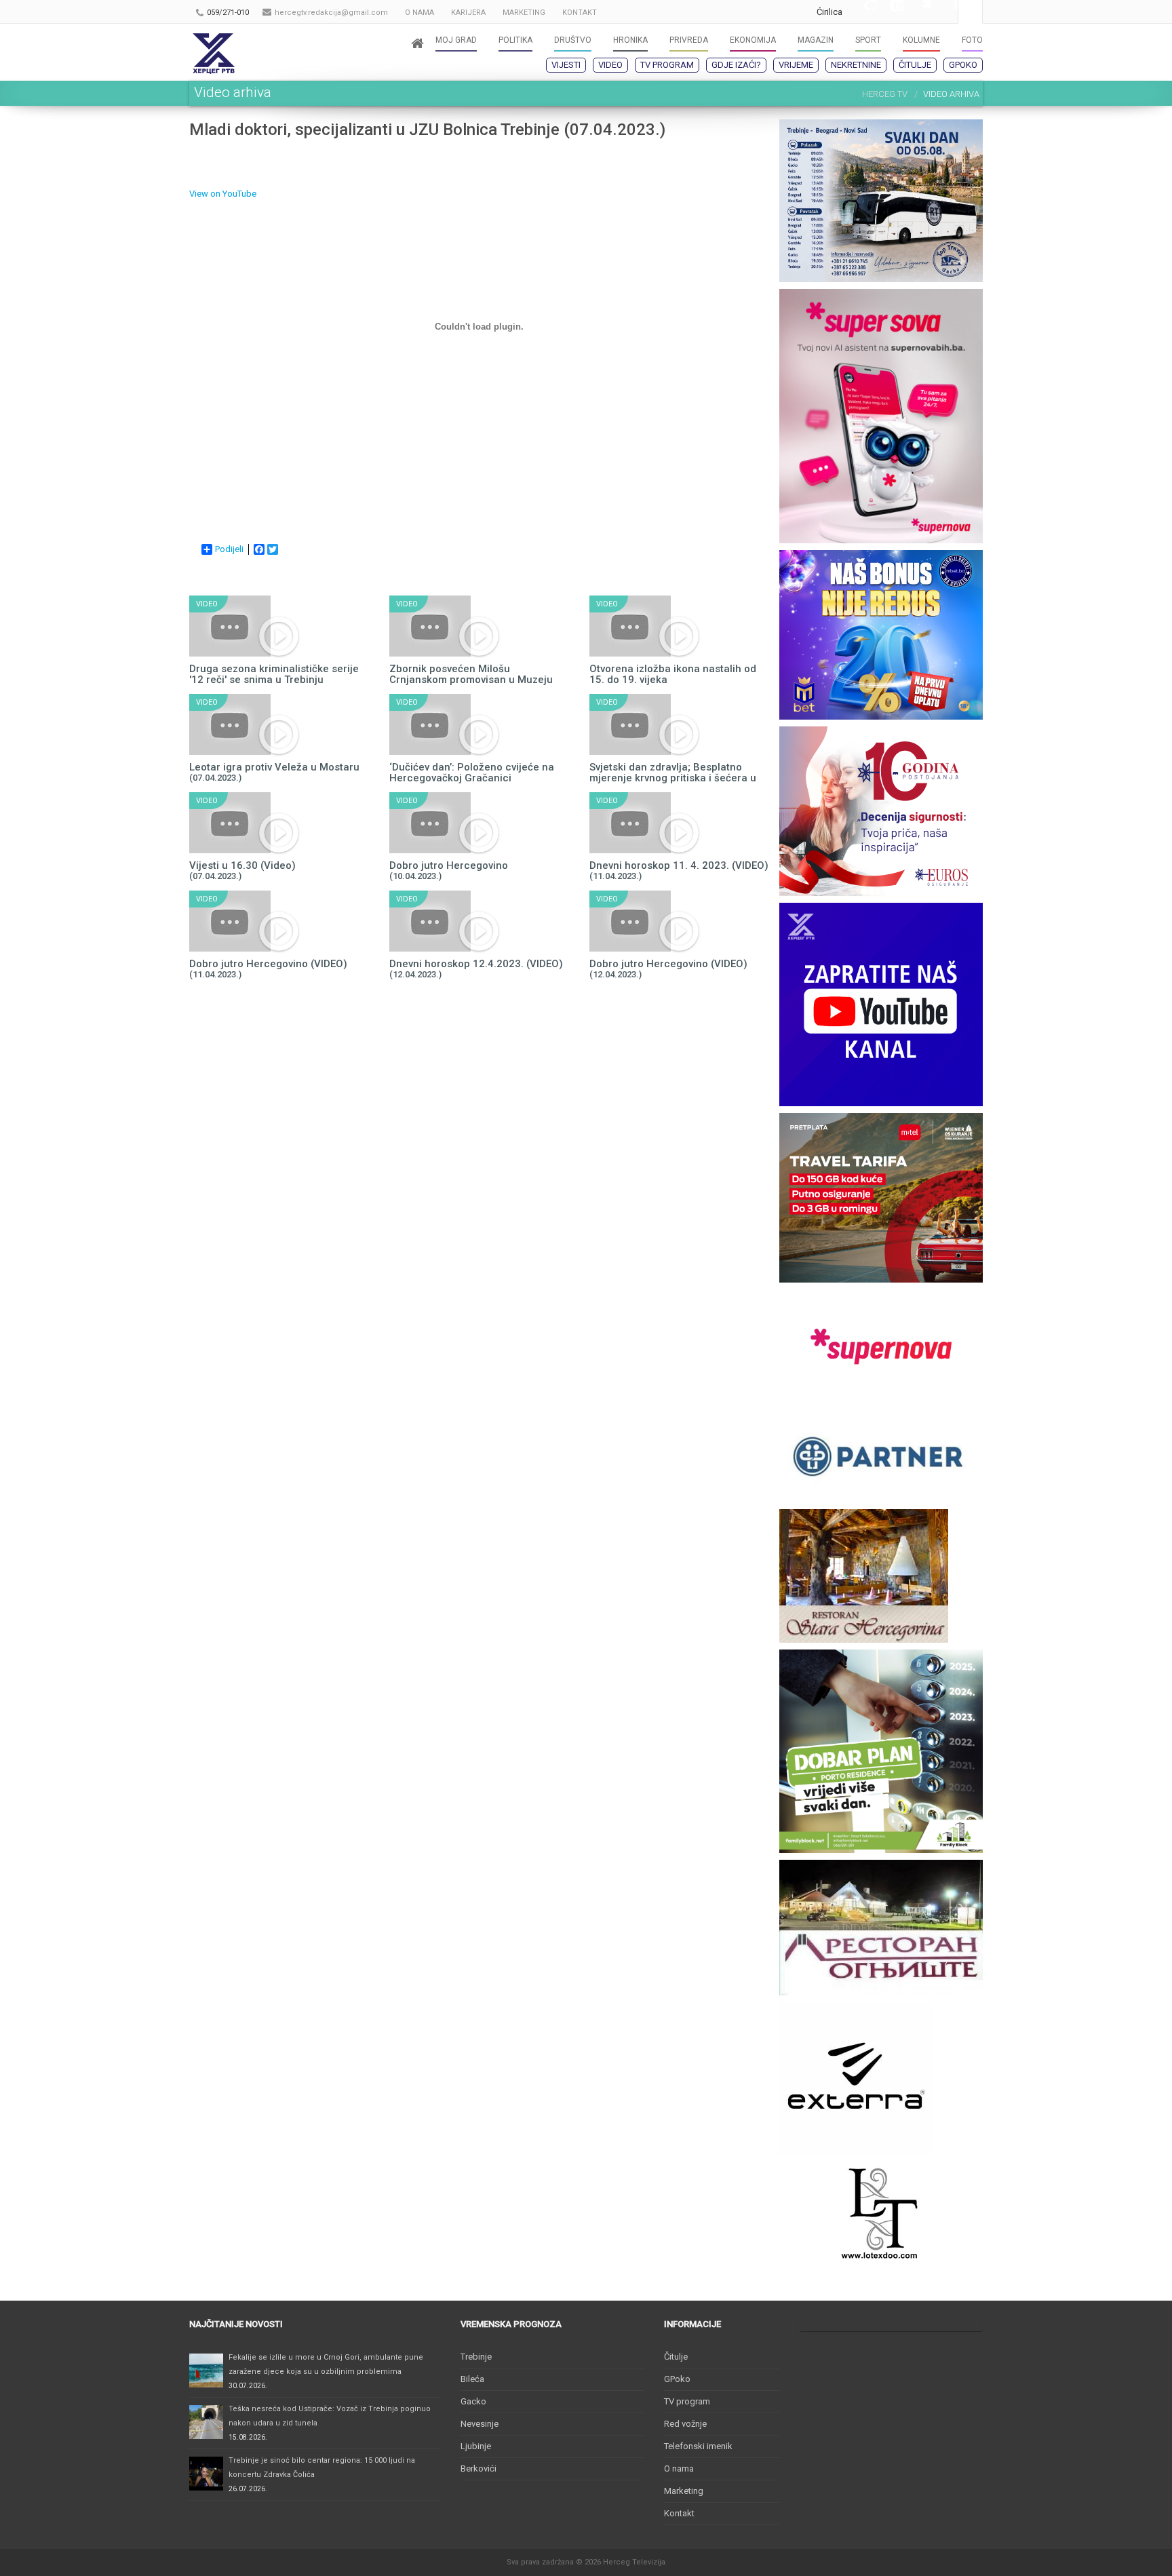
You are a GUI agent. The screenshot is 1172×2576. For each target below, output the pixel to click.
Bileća (472, 2379)
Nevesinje (480, 2424)
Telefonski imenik (698, 2446)
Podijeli (229, 549)
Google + (863, 12)
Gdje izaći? (736, 65)
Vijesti (566, 65)
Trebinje (476, 2357)
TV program (667, 65)
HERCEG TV (885, 94)
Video (610, 65)
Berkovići (478, 2468)
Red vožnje (685, 2424)
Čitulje (915, 65)
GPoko (963, 65)
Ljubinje (476, 2446)
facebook (944, 12)
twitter (917, 12)
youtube (890, 12)
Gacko (473, 2401)
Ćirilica (829, 12)
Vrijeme (796, 65)
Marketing (684, 2491)
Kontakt (679, 2513)
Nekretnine (856, 65)
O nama (679, 2468)
